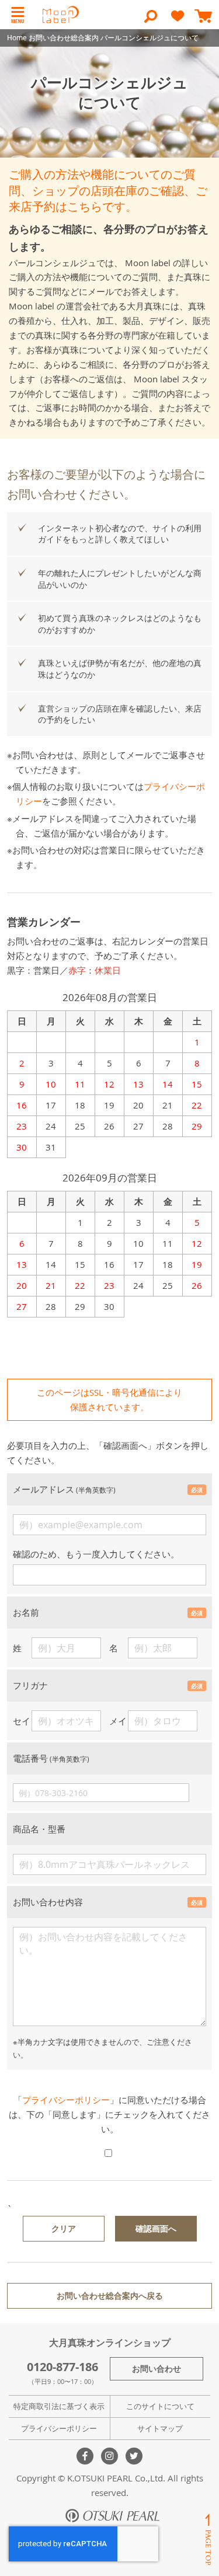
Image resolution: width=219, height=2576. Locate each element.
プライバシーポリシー (66, 2100)
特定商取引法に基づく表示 (59, 2406)
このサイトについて (160, 2406)
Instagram (109, 2456)
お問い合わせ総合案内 (64, 37)
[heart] (178, 21)
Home (17, 37)
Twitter (134, 2456)
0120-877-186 (62, 2367)
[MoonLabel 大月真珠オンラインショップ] (61, 15)
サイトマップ (160, 2428)
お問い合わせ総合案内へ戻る (110, 2296)
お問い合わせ (157, 2368)
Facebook (85, 2456)
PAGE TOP (208, 2540)
